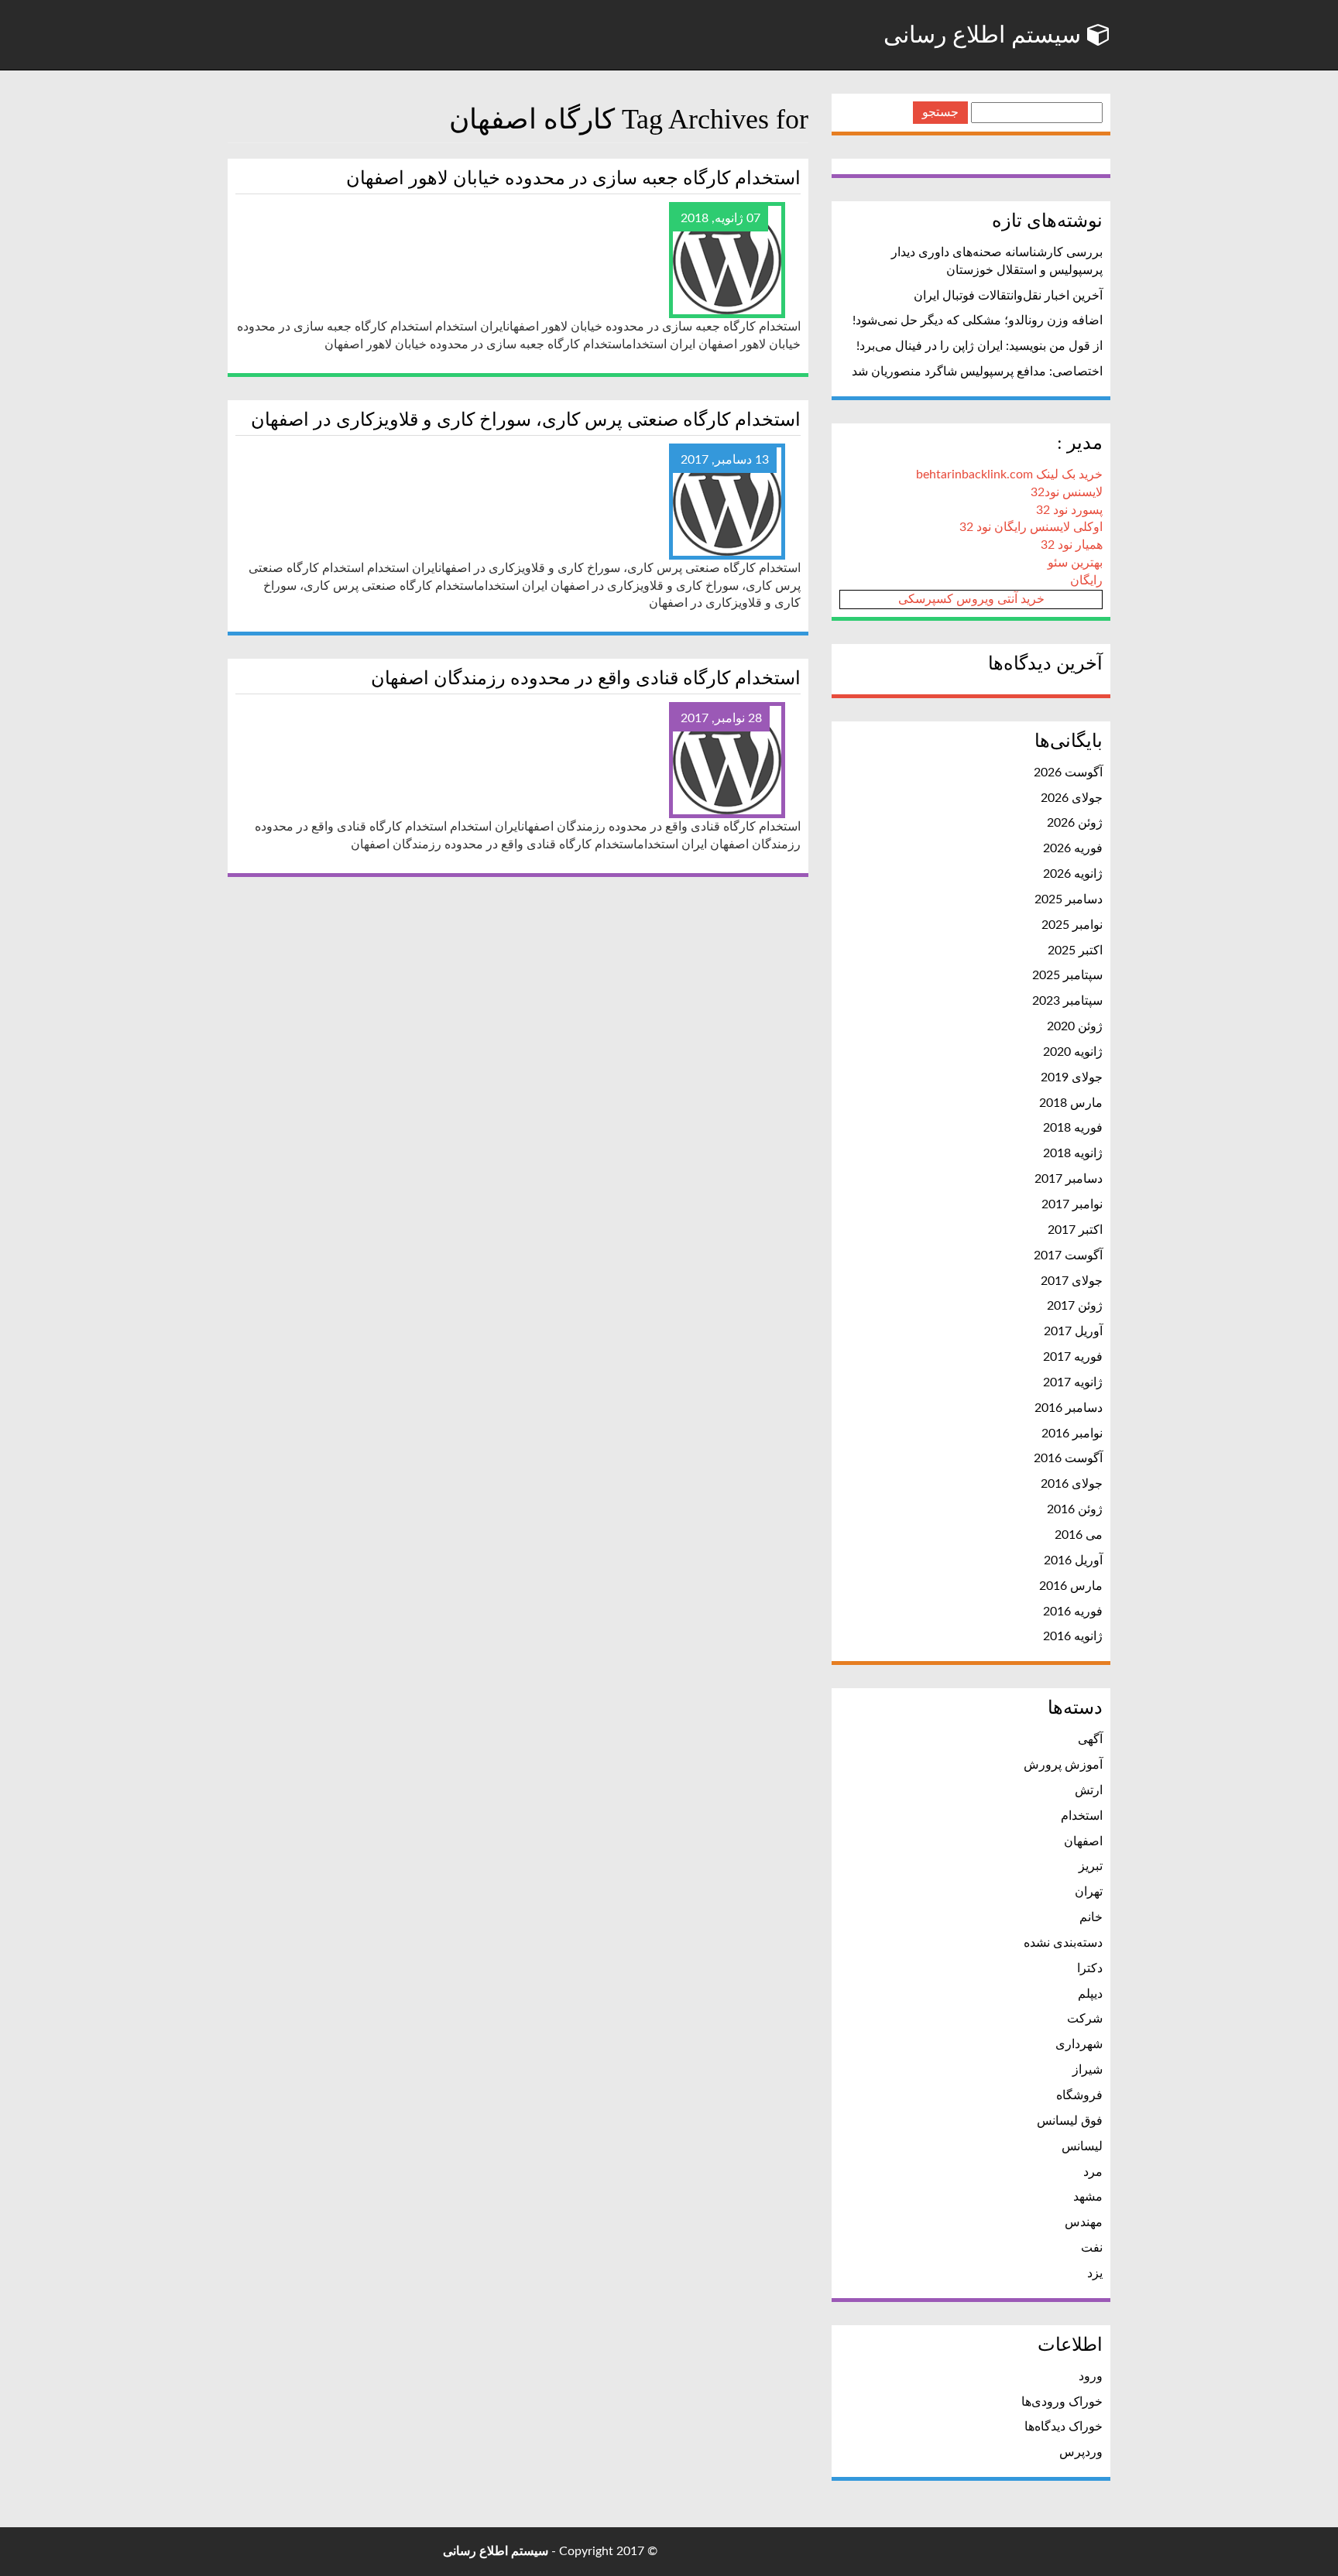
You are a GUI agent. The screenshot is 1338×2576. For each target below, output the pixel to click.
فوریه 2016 (1073, 1612)
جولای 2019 (1072, 1077)
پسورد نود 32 (1069, 510)
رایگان (1086, 581)
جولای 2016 (1072, 1484)
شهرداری (1079, 2044)
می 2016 (1079, 1535)
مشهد (1088, 2197)
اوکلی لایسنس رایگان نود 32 (1031, 527)
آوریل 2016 (1073, 1560)
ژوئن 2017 (1075, 1306)
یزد (1095, 2273)
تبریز (1091, 1866)
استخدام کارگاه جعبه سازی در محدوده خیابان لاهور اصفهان (573, 178)
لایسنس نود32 (1067, 492)
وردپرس (1081, 2452)
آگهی (1090, 1739)
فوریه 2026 (1073, 848)
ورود (1091, 2376)
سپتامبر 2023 (1067, 1001)
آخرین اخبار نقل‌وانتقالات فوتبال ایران (1008, 296)
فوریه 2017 (1073, 1357)
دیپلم (1090, 1994)
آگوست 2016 (1068, 1458)
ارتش (1089, 1790)
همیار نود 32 (1072, 545)
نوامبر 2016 (1072, 1434)
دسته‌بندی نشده (1063, 1943)
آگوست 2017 (1068, 1255)
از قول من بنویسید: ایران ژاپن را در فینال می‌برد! (979, 346)
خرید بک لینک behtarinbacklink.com (1009, 474)
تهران (1089, 1892)
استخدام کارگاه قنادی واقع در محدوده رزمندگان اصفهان (586, 678)
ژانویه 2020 (1073, 1052)
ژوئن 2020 (1075, 1026)
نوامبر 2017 (1072, 1204)
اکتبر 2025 (1075, 951)
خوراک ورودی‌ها (1062, 2402)
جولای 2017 (1072, 1281)
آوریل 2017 (1073, 1331)
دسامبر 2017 (1069, 1179)
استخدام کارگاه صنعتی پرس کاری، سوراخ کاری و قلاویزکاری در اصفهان (526, 420)
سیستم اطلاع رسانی (985, 34)
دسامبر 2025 (1069, 899)
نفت (1092, 2248)
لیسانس (1082, 2146)
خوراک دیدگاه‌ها (1064, 2427)
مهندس (1084, 2222)
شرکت (1085, 2019)
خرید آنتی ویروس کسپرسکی (971, 599)
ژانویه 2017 (1073, 1382)
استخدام (1082, 1816)
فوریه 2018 (1073, 1128)
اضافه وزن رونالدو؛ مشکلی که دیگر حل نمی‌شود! (978, 320)
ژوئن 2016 (1075, 1509)
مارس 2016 (1071, 1586)
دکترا (1090, 1968)
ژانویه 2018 (1073, 1153)
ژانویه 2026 (1073, 874)
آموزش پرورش (1063, 1765)
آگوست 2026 (1068, 772)
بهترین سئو (1075, 563)
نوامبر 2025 (1072, 925)
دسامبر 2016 (1069, 1408)
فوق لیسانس (1070, 2121)
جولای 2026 (1072, 798)
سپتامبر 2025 (1067, 975)
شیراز (1088, 2070)
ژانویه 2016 (1073, 1636)
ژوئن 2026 (1075, 823)
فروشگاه (1079, 2095)
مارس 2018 (1071, 1103)
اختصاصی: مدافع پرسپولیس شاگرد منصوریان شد (977, 372)
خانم (1091, 1917)
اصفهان (1083, 1841)
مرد (1093, 2172)
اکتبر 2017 (1075, 1230)
